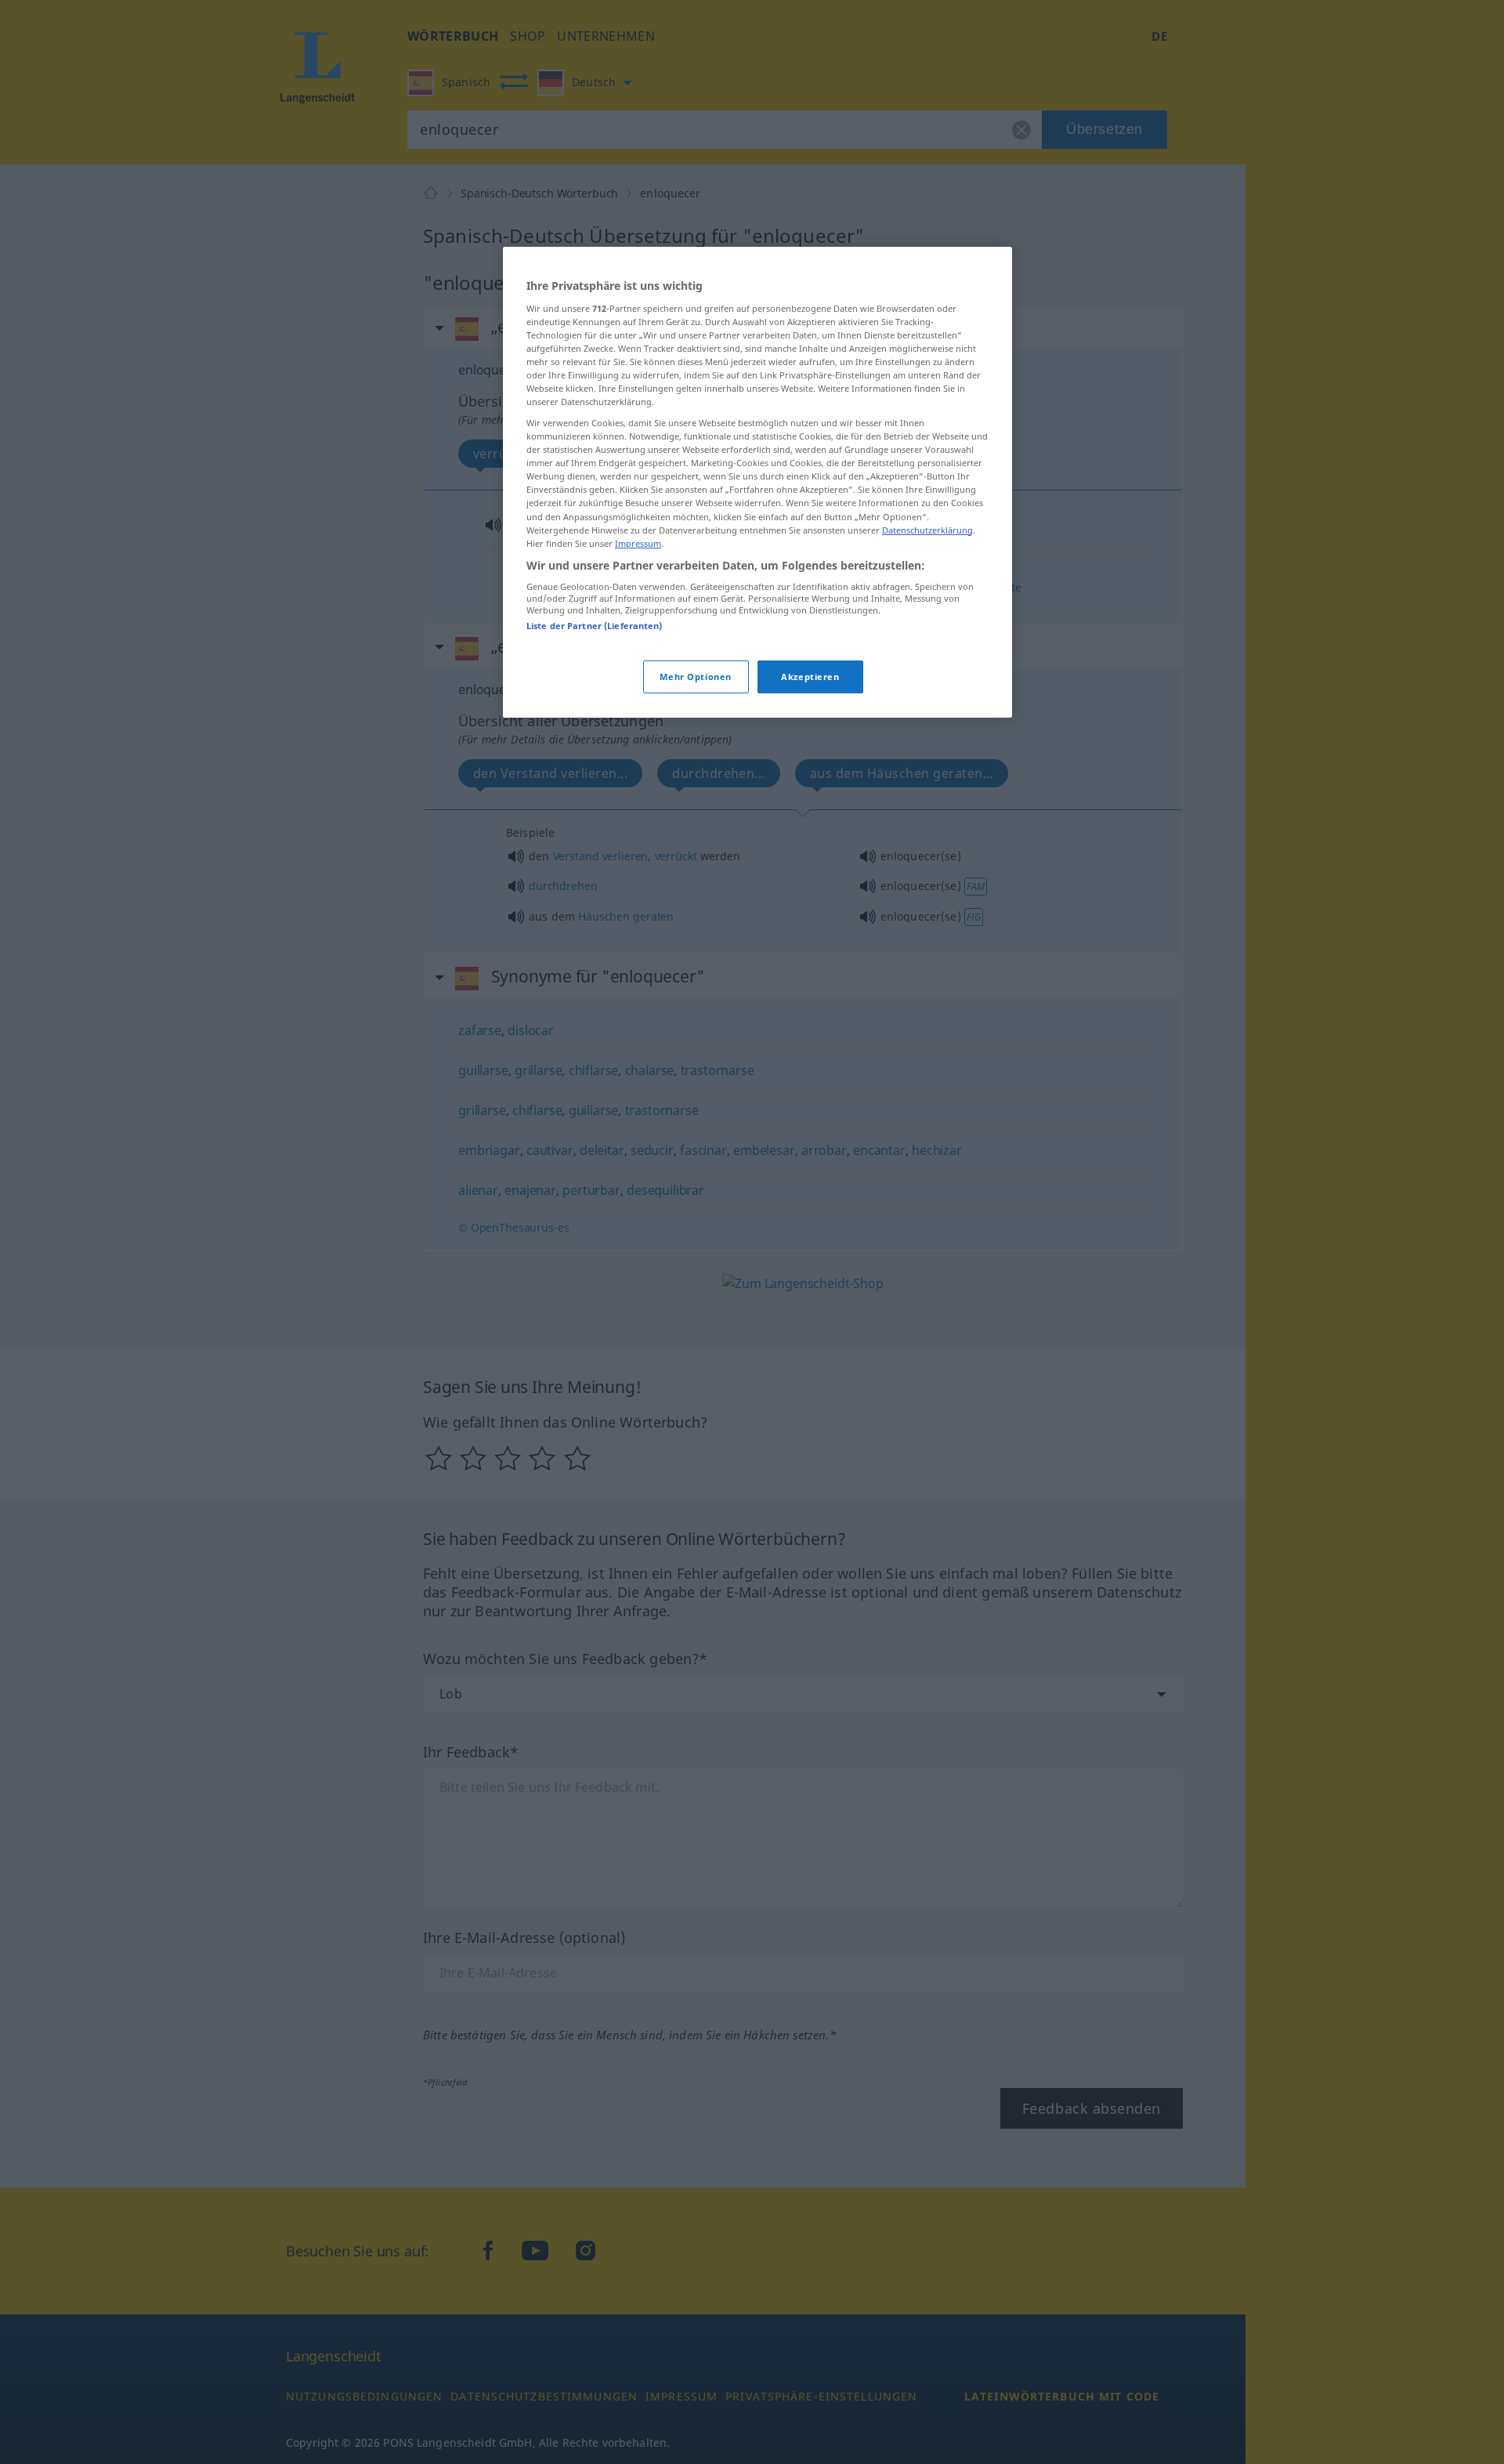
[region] (757, 482)
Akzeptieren (810, 676)
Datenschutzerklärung (927, 529)
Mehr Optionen (695, 676)
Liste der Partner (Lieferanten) (595, 626)
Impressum (638, 543)
